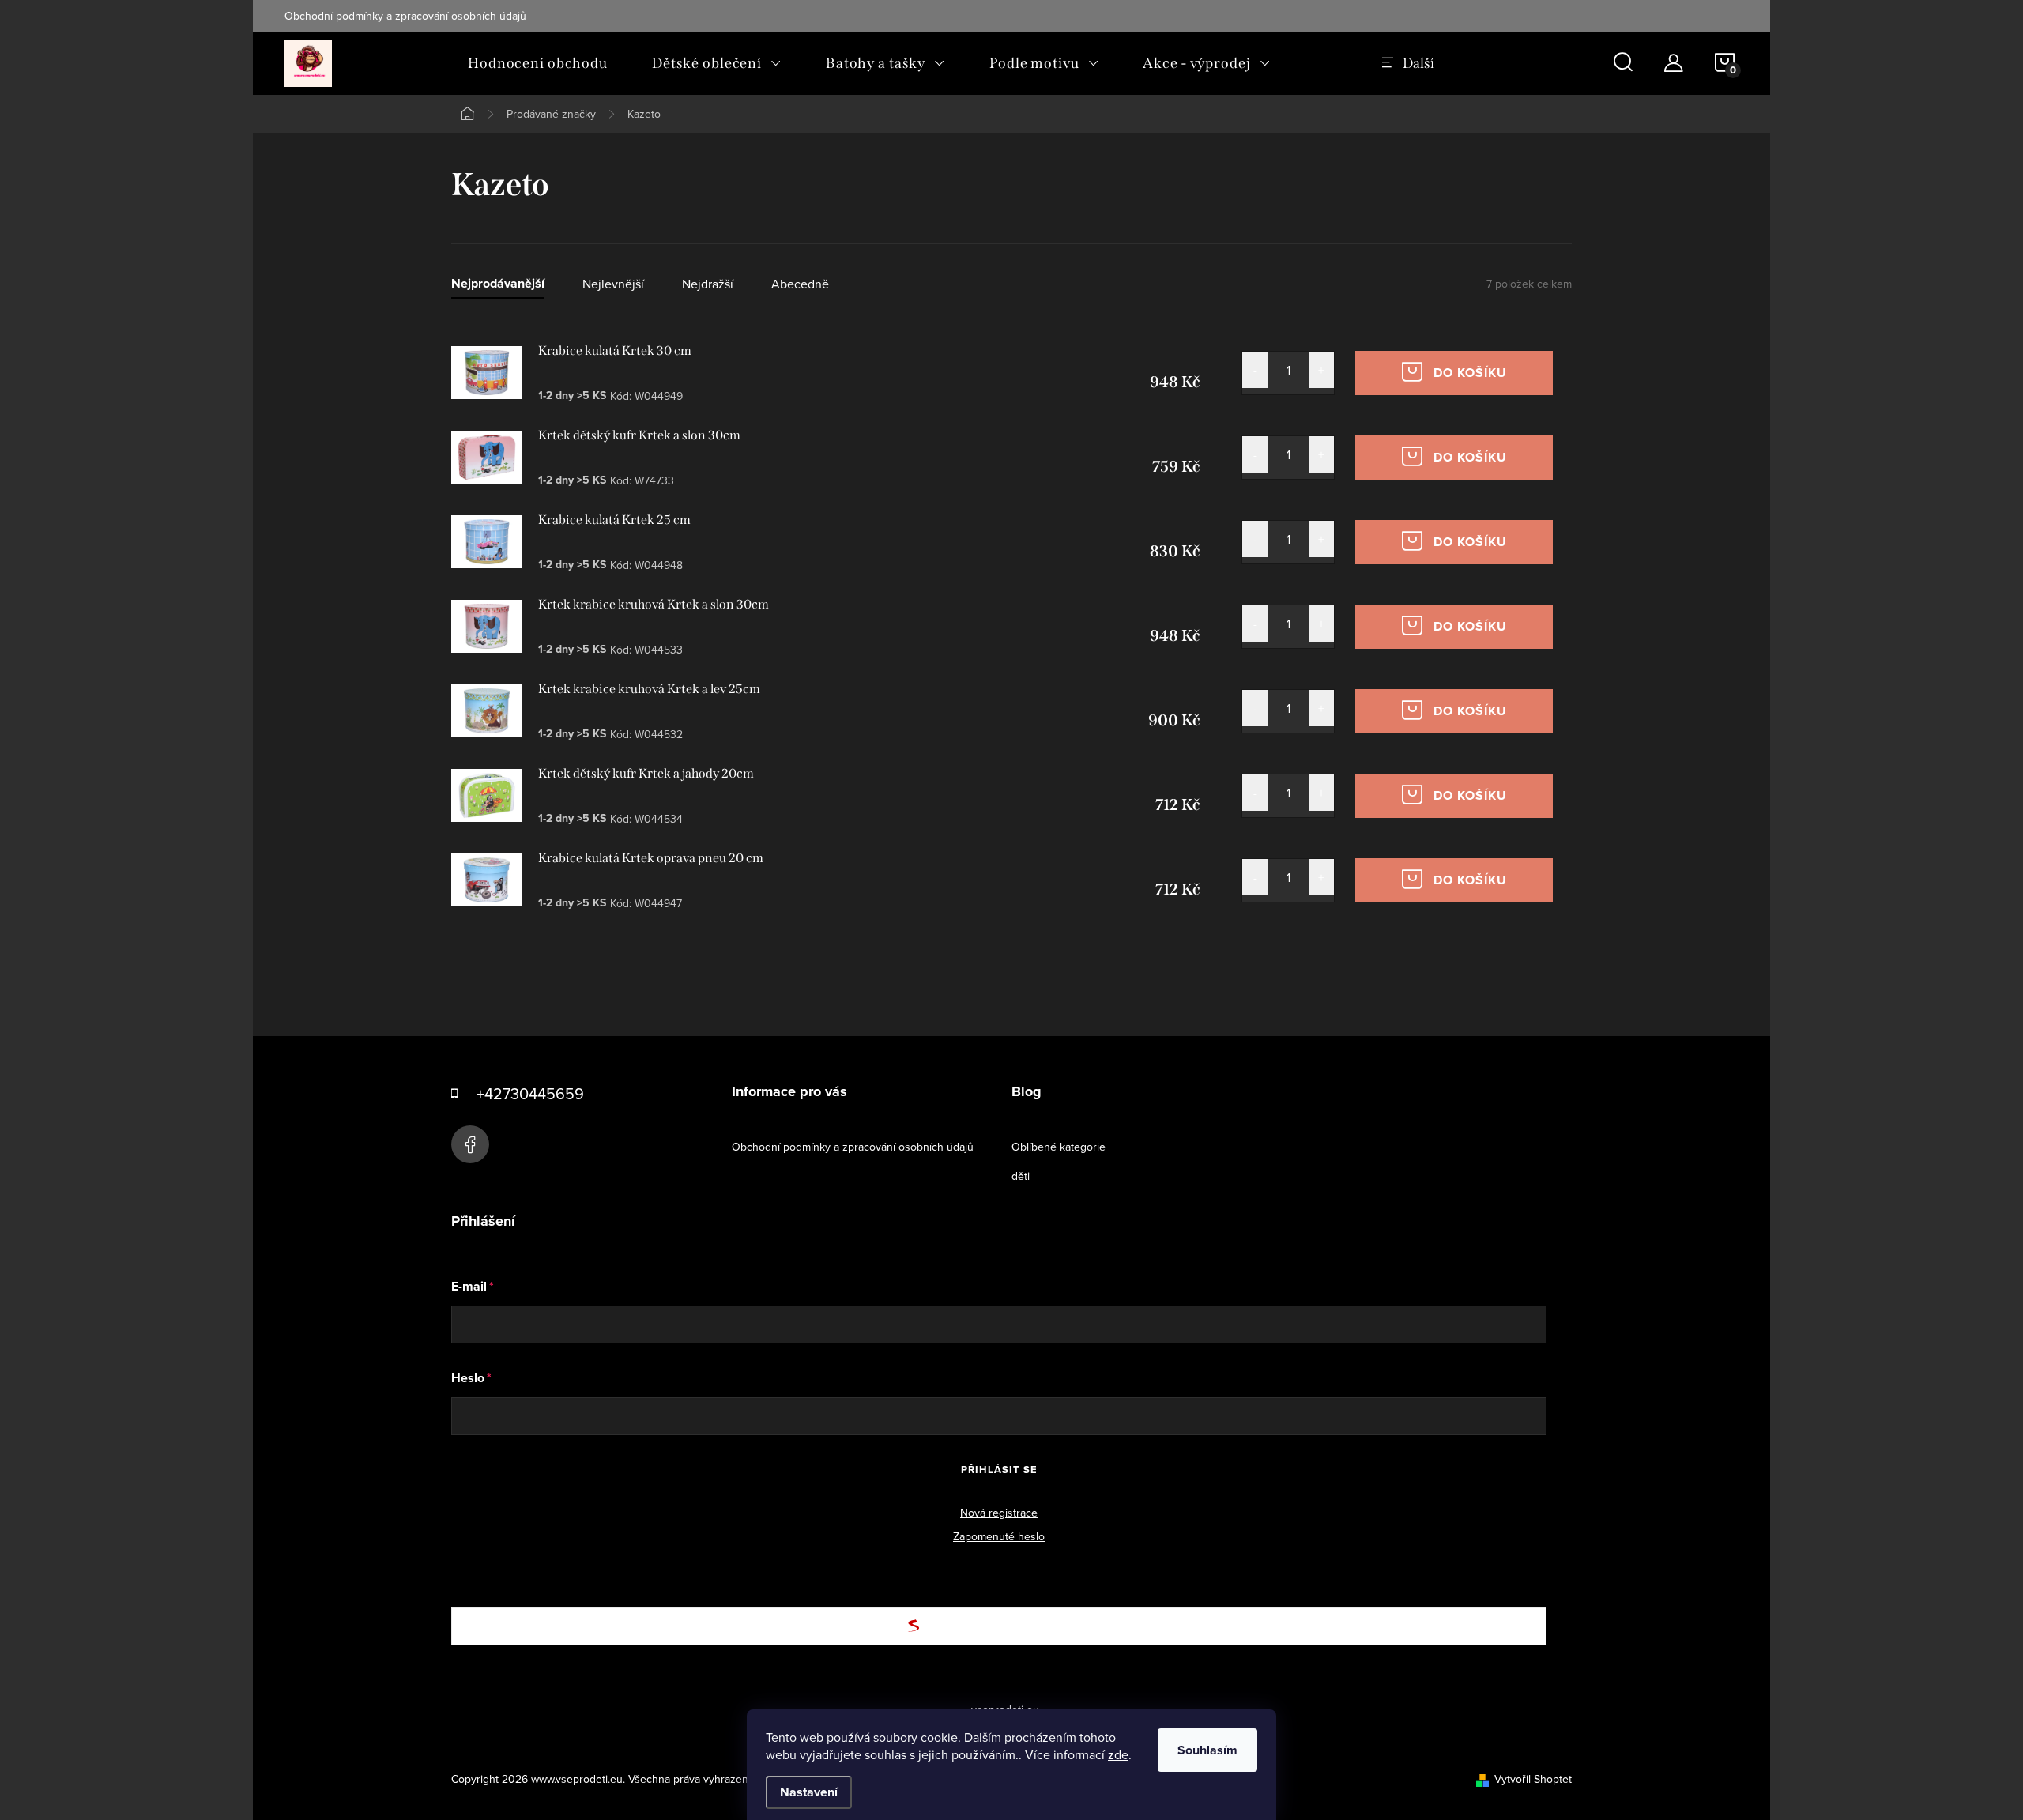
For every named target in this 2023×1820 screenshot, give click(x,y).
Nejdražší (708, 284)
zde (1118, 1754)
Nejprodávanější (498, 284)
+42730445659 (530, 1093)
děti (1021, 1176)
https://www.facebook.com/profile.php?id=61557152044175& (470, 1144)
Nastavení (809, 1792)
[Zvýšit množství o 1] (1321, 370)
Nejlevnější (613, 284)
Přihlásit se (999, 1470)
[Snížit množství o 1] (1255, 370)
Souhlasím (1207, 1750)
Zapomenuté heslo (999, 1536)
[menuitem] (538, 63)
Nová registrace (999, 1513)
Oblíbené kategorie (1059, 1147)
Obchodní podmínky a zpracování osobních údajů (405, 16)
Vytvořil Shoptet (1533, 1779)
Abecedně (800, 284)
